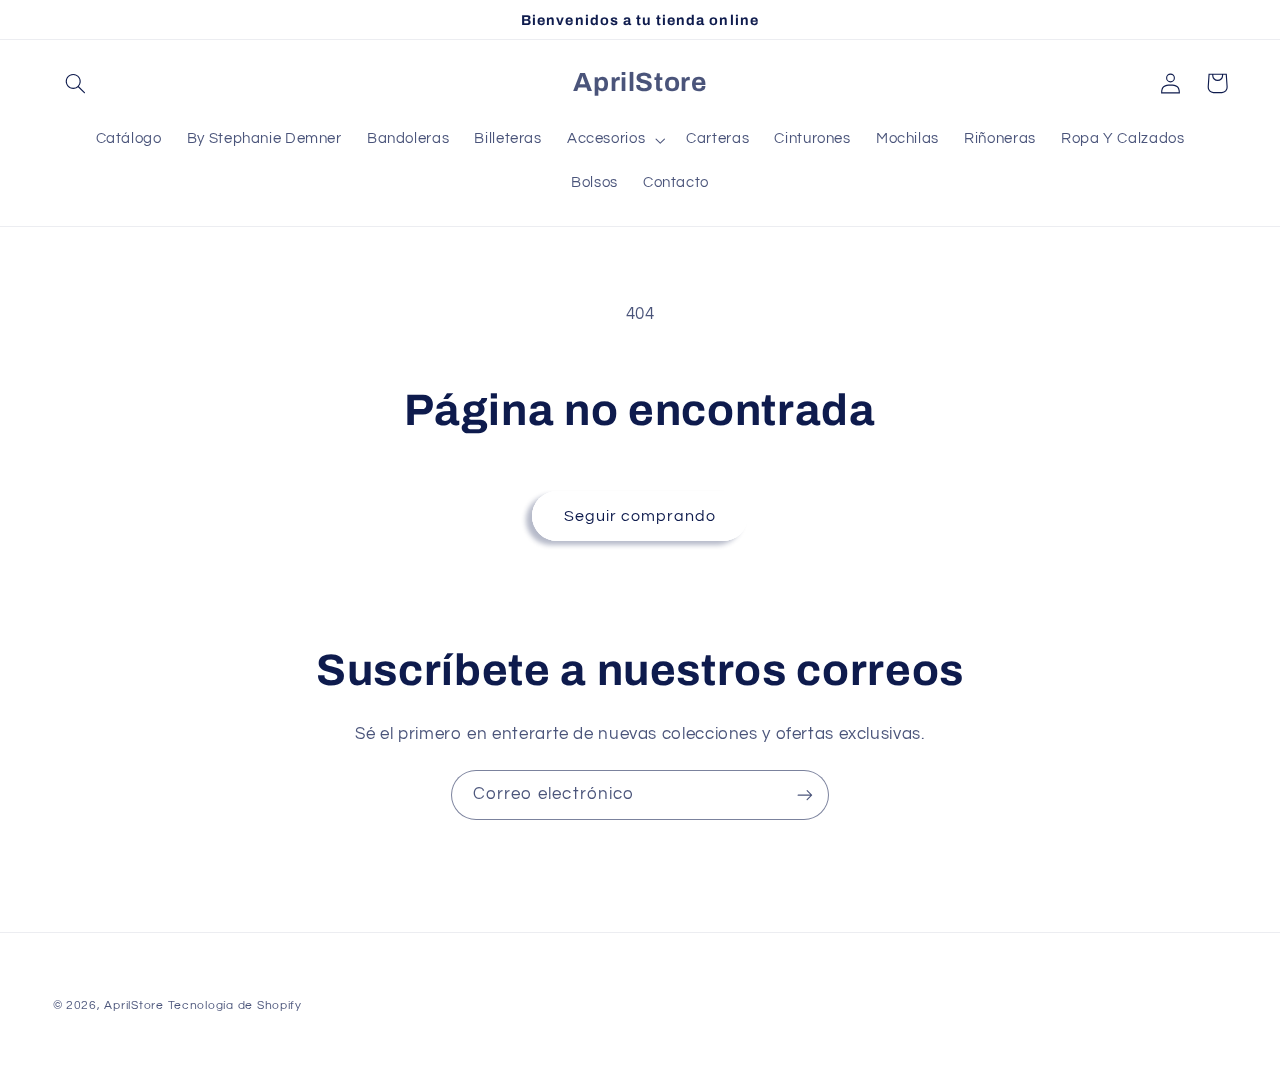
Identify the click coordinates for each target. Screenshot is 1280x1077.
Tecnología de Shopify (235, 1005)
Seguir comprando (640, 516)
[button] (76, 83)
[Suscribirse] (805, 794)
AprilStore (133, 1005)
